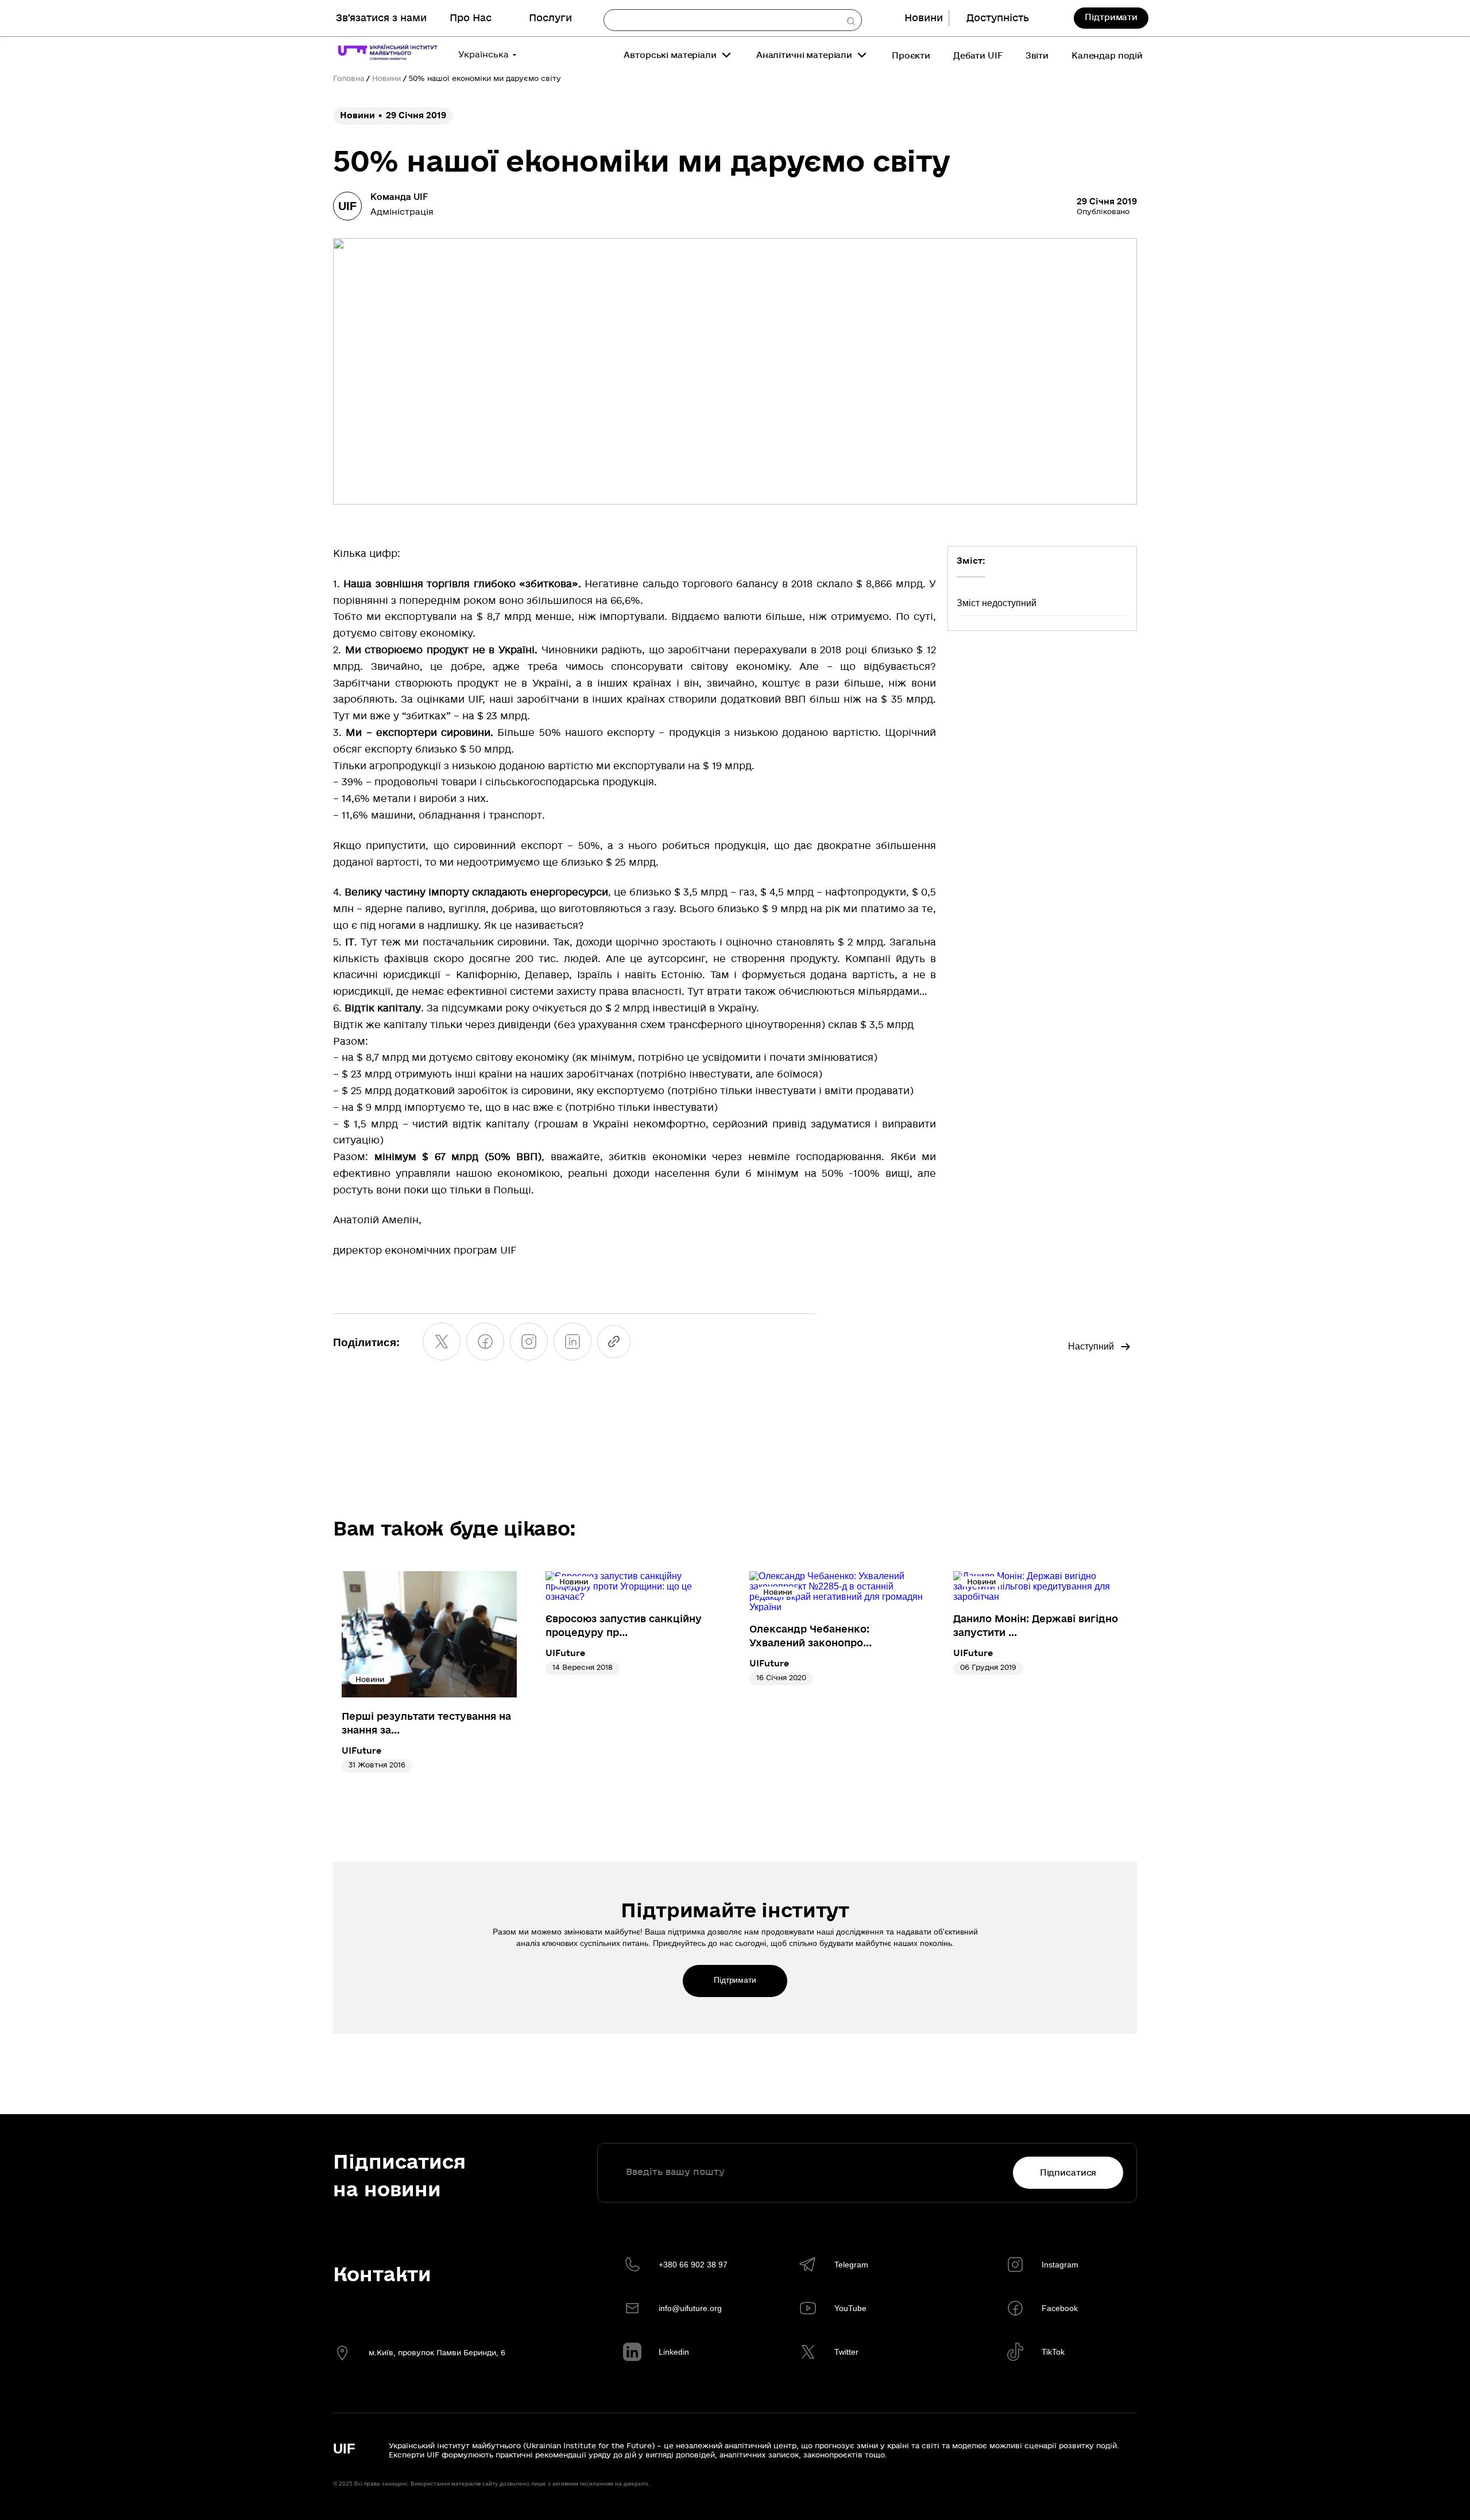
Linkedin (674, 2352)
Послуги (550, 18)
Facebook (1060, 2308)
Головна (349, 79)
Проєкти (911, 56)
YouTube (850, 2308)
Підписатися (1068, 2173)
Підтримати (1111, 17)
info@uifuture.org (690, 2308)
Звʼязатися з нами (381, 18)
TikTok (1053, 2352)
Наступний (1091, 1346)
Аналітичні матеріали (804, 55)
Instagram (1060, 2265)
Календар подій (1107, 56)
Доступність (998, 18)
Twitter (846, 2352)
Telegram (851, 2265)
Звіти (1037, 56)
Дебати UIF (978, 56)
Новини (924, 18)
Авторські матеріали (670, 55)
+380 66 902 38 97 (693, 2265)
